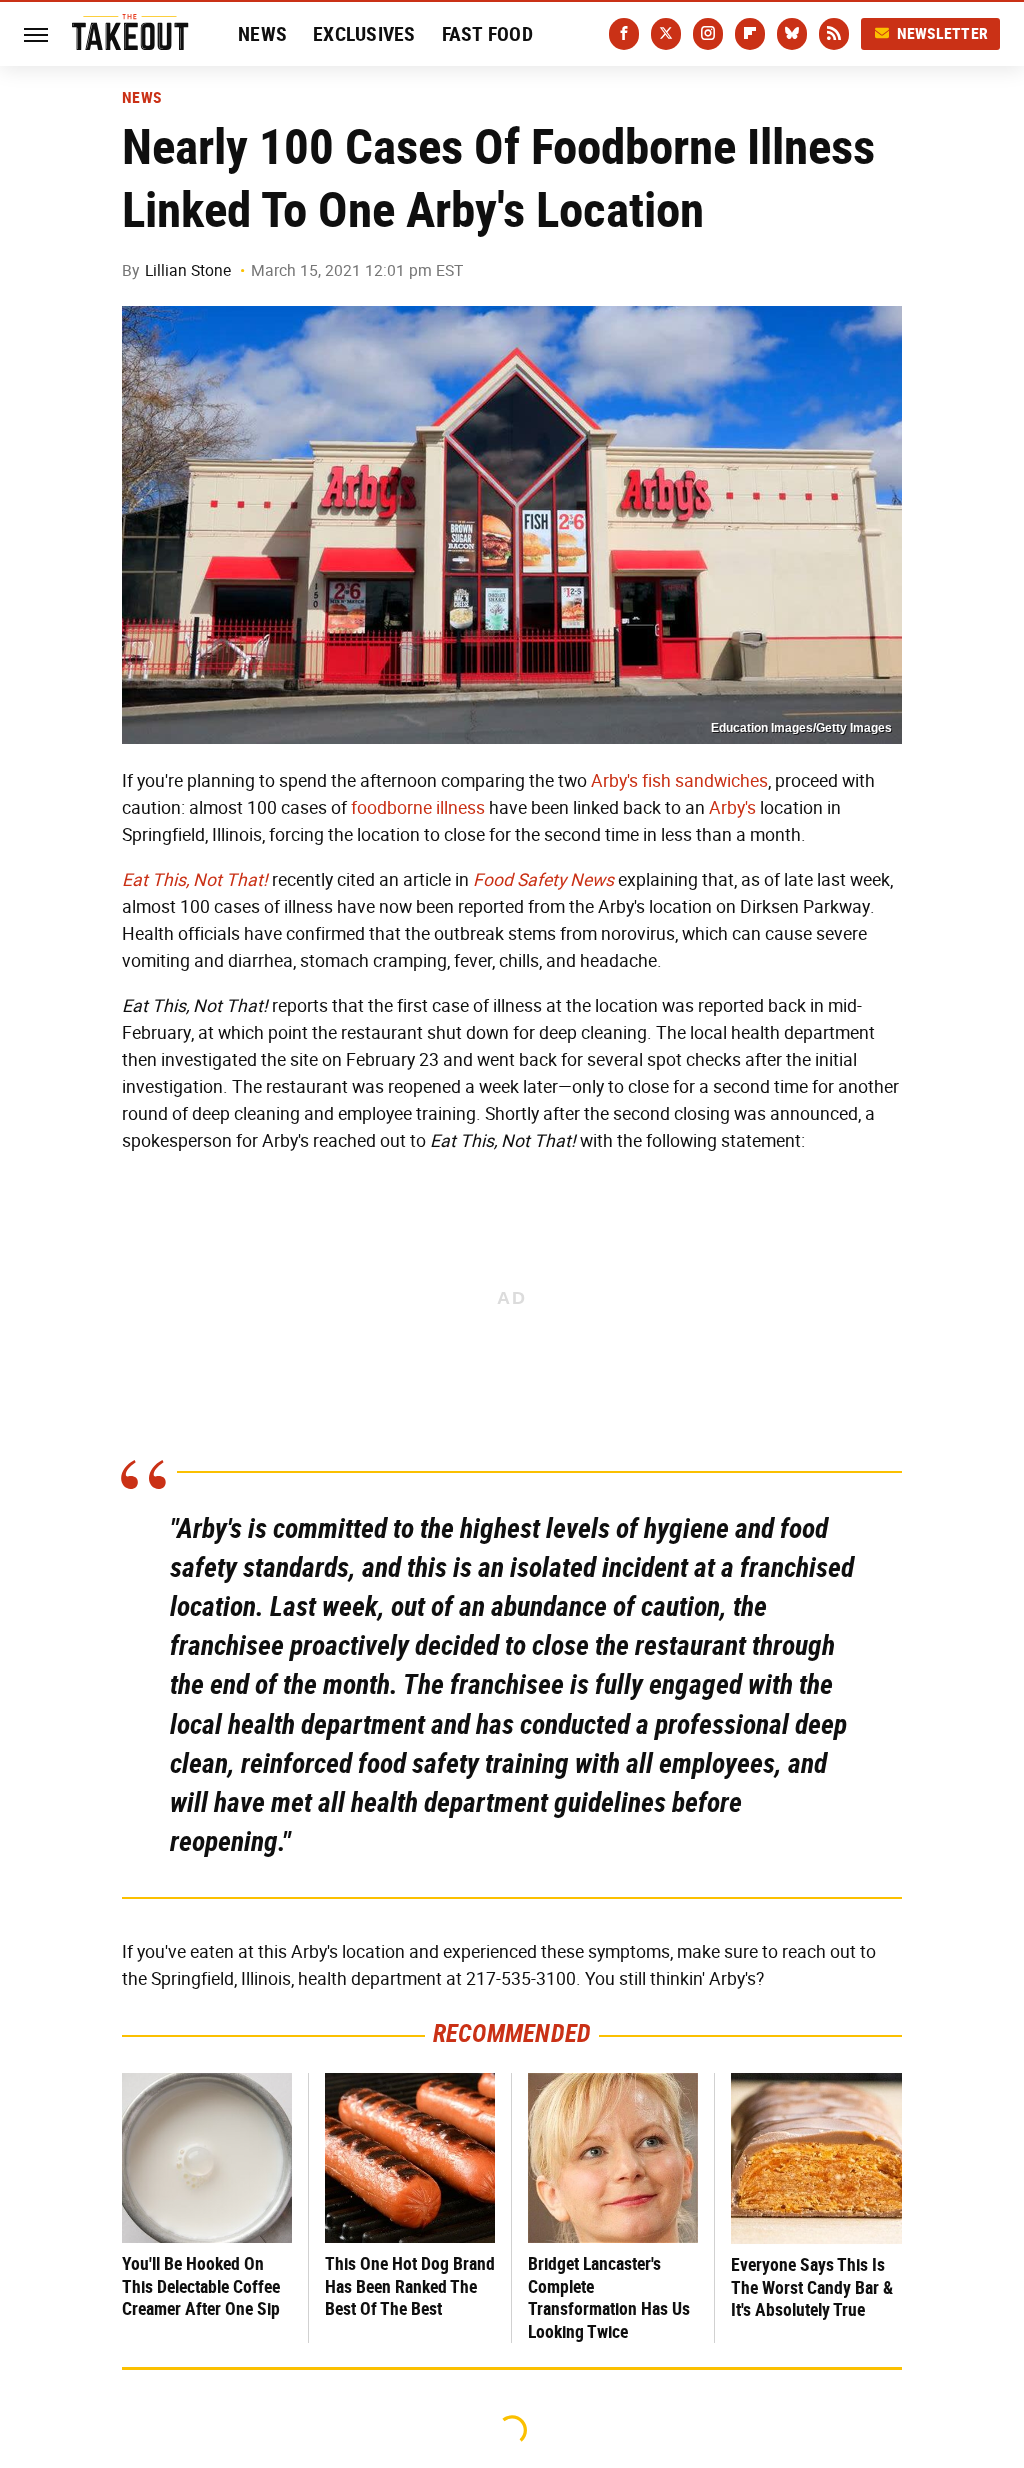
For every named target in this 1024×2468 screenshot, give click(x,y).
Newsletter (943, 33)
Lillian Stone (188, 270)
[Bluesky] (792, 34)
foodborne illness (418, 808)
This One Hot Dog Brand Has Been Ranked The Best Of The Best (410, 2286)
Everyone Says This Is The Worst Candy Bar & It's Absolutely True (812, 2287)
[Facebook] (624, 34)
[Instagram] (708, 34)
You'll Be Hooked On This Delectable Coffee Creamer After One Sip (201, 2286)
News (262, 34)
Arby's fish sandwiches (679, 781)
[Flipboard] (750, 34)
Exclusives (364, 34)
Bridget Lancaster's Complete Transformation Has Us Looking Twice (609, 2297)
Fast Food (487, 34)
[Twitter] (666, 34)
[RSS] (834, 34)
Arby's (732, 808)
